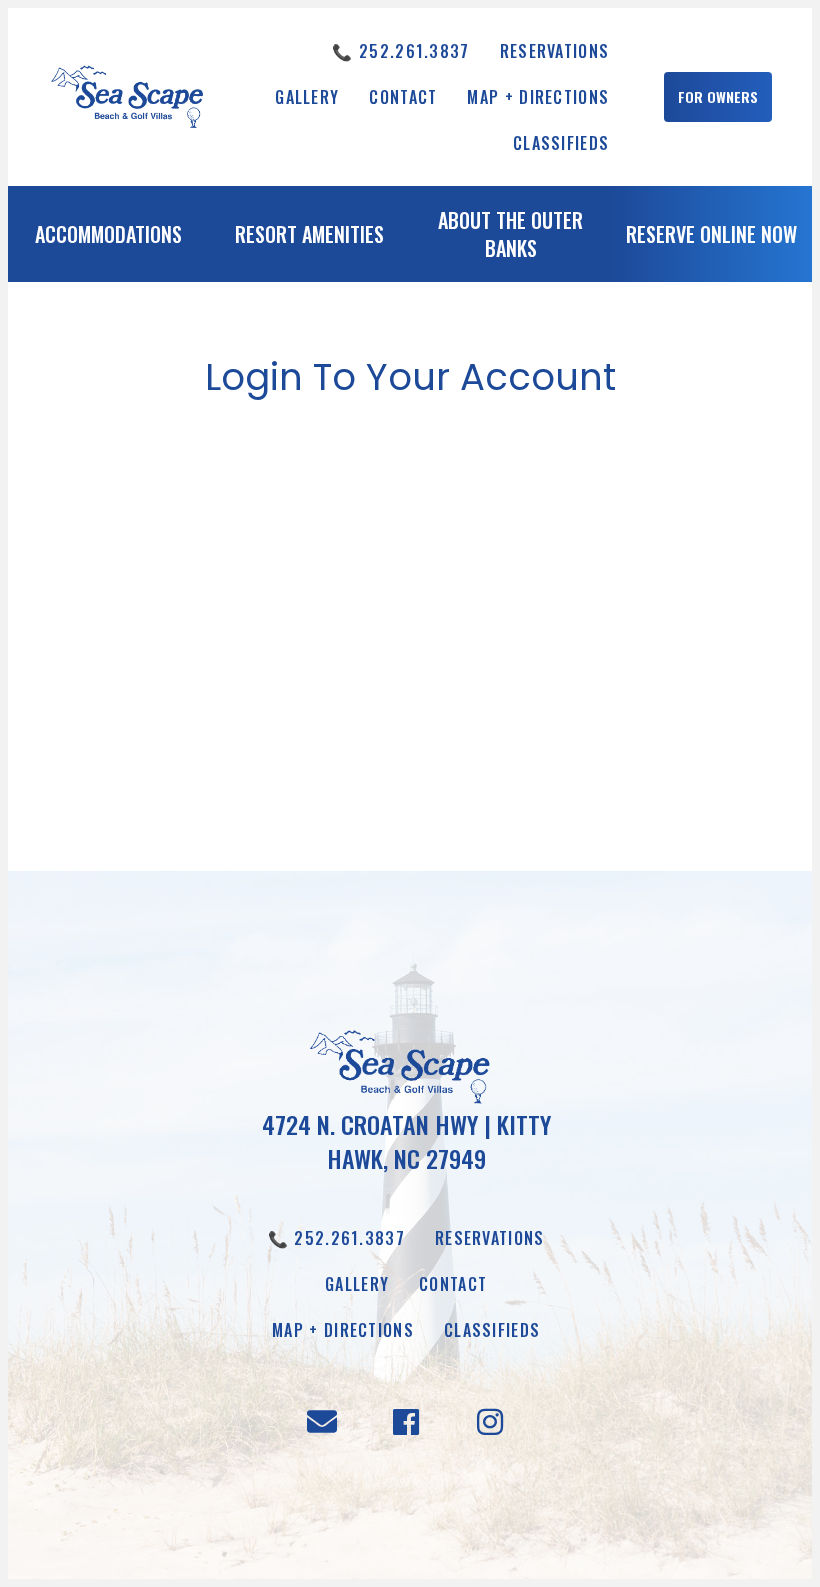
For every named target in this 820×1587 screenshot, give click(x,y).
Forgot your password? (410, 759)
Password (220, 554)
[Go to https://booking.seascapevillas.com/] (711, 239)
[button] (718, 97)
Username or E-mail (254, 469)
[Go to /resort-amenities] (309, 239)
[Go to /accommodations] (108, 239)
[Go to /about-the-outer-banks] (510, 239)
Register (527, 699)
